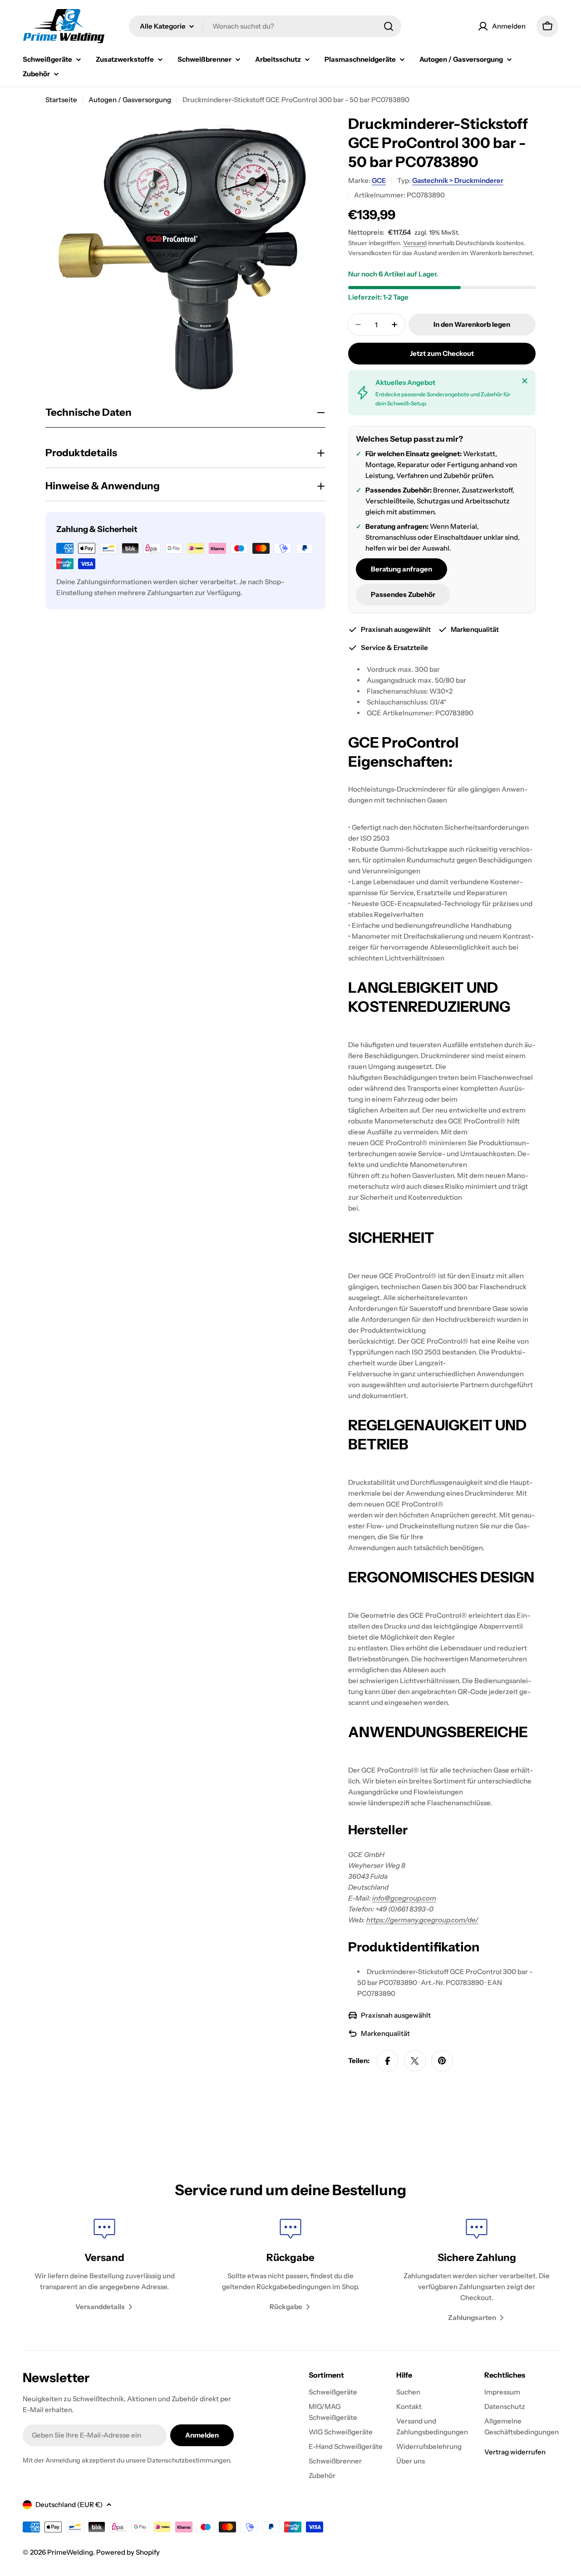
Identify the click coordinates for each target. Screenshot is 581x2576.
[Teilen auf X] (415, 2061)
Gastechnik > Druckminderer (458, 180)
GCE (379, 180)
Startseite (61, 100)
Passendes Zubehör (403, 594)
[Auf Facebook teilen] (388, 2061)
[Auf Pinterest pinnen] (442, 2061)
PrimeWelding (70, 2552)
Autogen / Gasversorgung (130, 100)
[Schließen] (525, 381)
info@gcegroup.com (404, 1898)
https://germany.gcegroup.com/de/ (422, 1920)
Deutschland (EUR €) (69, 2505)
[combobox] (265, 26)
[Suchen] (389, 26)
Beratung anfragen (401, 569)
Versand (415, 243)
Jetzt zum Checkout (442, 353)
